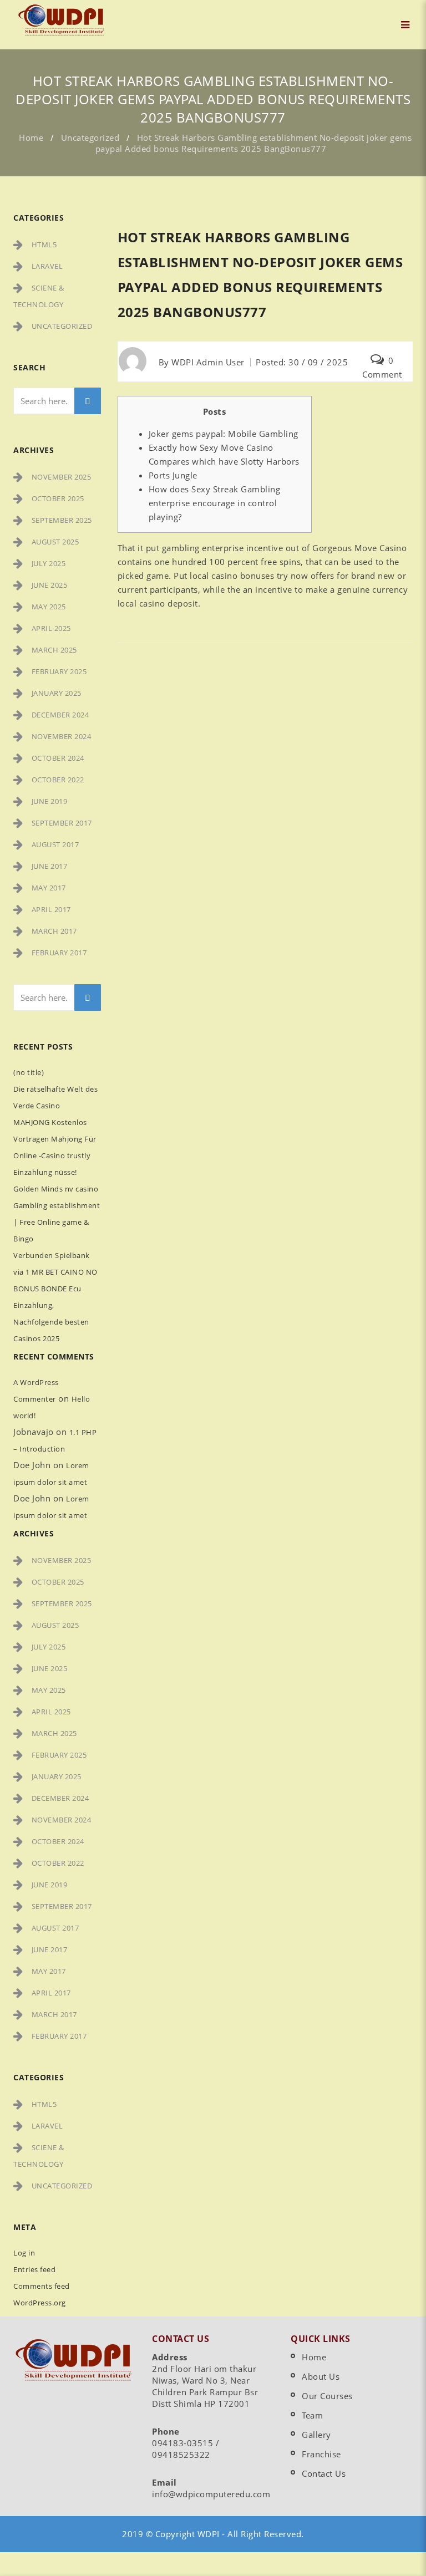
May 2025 (49, 607)
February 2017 (59, 953)
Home (31, 138)
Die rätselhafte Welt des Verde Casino (55, 1097)
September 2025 (62, 520)
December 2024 (60, 715)
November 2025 (62, 477)
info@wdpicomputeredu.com (211, 2494)
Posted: (302, 362)
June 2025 (50, 585)
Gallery (316, 2435)
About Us (321, 2376)
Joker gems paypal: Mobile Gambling (224, 434)
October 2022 (58, 780)
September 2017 (62, 823)
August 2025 (55, 542)
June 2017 (50, 866)
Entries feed (34, 2269)
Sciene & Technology (39, 296)
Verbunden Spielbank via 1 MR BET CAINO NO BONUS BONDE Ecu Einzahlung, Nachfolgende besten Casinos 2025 (55, 1297)
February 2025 (59, 671)
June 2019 (50, 801)
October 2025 (58, 498)
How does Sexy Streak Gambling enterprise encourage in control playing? (215, 503)
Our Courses (327, 2396)
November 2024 (62, 736)
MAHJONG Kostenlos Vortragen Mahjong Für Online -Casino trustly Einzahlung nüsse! (55, 1147)
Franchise (321, 2454)
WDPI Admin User (208, 362)
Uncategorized (90, 138)
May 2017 (49, 888)
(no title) (29, 1072)
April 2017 (51, 909)
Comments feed (42, 2286)
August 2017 (55, 844)
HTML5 (44, 245)
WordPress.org (40, 2303)
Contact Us (324, 2473)
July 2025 (49, 563)
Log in (24, 2253)
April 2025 (51, 628)
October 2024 (58, 758)
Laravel (47, 266)
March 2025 (54, 650)
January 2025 (57, 693)
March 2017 (54, 931)
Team (312, 2415)
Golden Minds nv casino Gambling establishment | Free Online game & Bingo (57, 1214)
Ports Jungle (173, 475)
